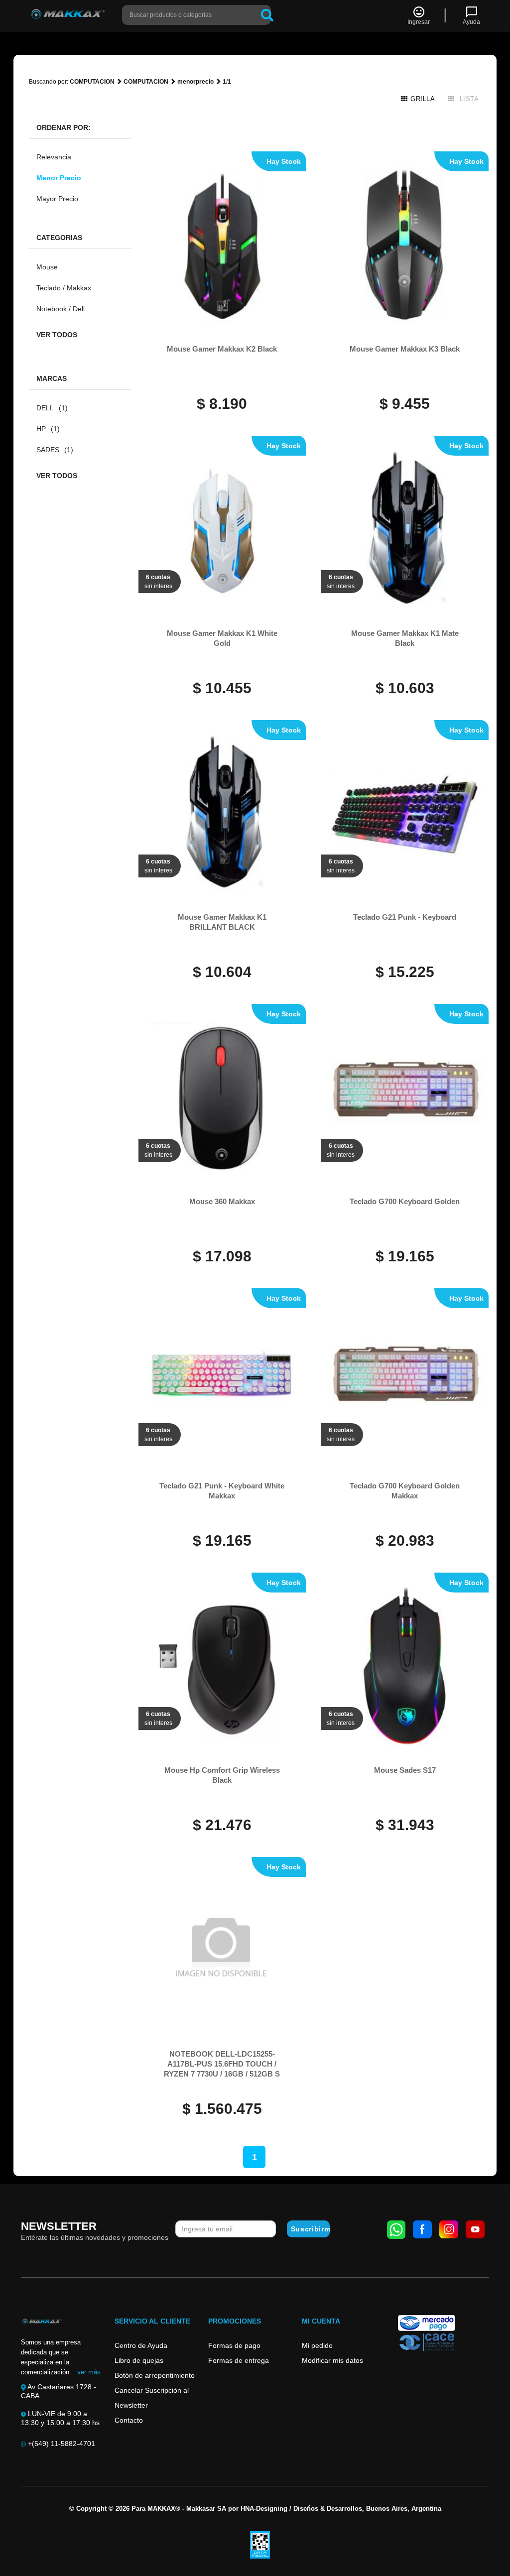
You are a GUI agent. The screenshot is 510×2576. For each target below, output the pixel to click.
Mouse (47, 267)
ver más (89, 2372)
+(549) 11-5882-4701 (61, 2444)
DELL (52, 408)
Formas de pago (234, 2345)
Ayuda (471, 22)
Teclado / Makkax (64, 288)
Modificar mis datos (332, 2360)
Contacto (129, 2420)
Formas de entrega (239, 2360)
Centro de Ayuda (141, 2345)
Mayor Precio (57, 199)
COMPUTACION (92, 82)
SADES (55, 450)
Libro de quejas (139, 2360)
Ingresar (419, 22)
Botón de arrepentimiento (155, 2375)
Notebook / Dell (61, 309)
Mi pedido (317, 2345)
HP (48, 429)
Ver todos (57, 335)
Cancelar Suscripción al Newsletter (152, 2398)
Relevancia (54, 157)
